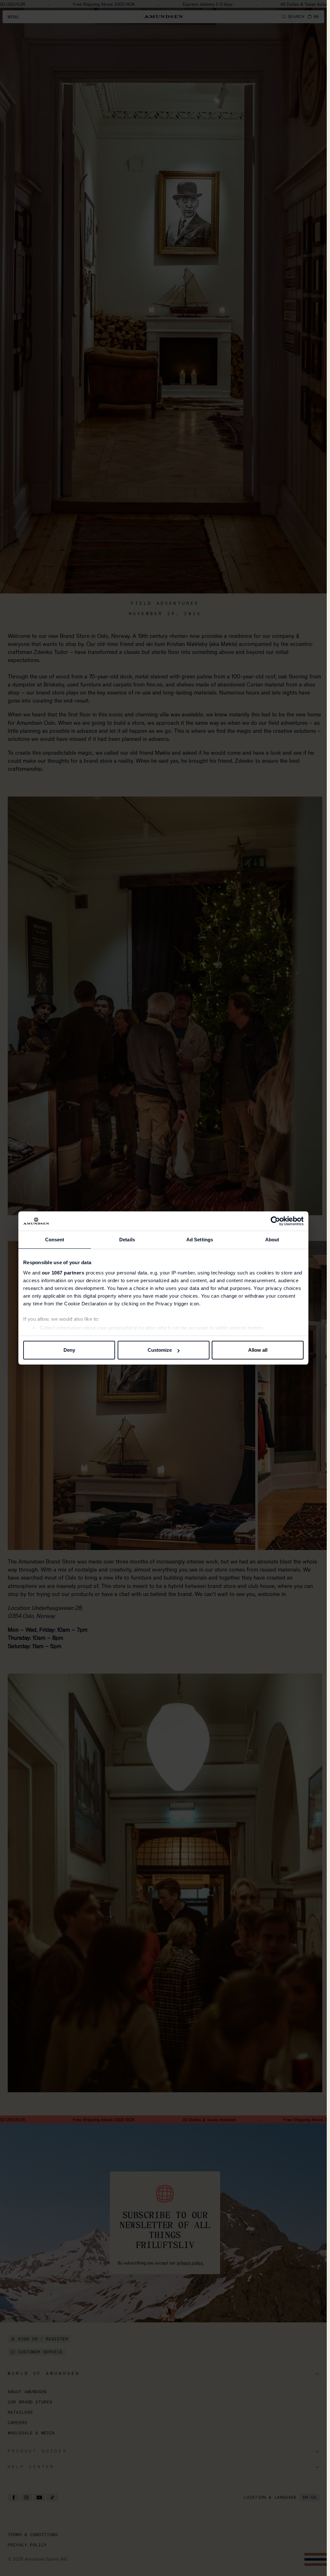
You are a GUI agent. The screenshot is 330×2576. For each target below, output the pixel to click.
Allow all (258, 1350)
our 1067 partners (63, 1273)
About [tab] (272, 1240)
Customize (160, 1350)
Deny (69, 1350)
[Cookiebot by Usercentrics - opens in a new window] (275, 1221)
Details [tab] (127, 1240)
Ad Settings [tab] (200, 1240)
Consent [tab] (55, 1240)
